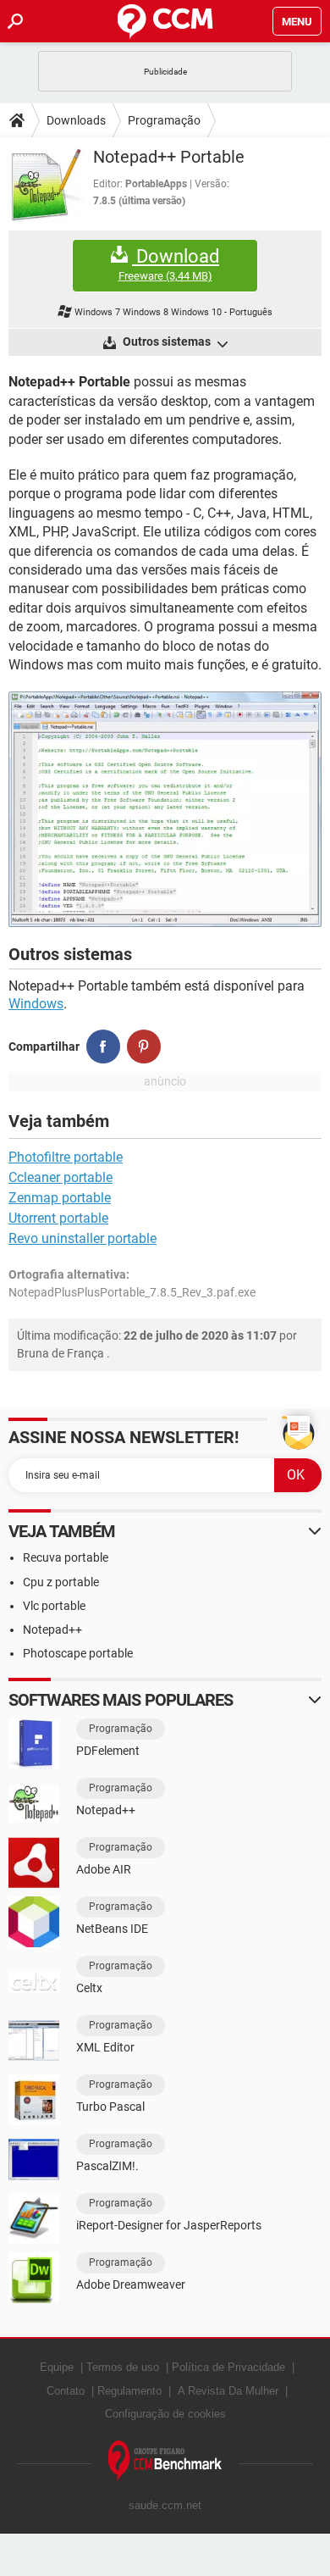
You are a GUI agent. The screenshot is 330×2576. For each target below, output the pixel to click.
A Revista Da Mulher (228, 2391)
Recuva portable (66, 1557)
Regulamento (129, 2391)
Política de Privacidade (228, 2367)
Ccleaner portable (60, 1177)
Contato (66, 2391)
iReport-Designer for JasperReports (169, 2225)
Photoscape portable (78, 1653)
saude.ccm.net (165, 2505)
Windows (36, 1004)
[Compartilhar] (103, 1046)
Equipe (57, 2367)
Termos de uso (123, 2367)
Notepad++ (52, 1629)
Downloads (76, 120)
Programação (164, 120)
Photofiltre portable (66, 1157)
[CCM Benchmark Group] (165, 2461)
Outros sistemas (167, 341)
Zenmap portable (60, 1198)
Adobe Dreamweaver (131, 2285)
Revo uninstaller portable (82, 1238)
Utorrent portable (58, 1218)
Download (169, 264)
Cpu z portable (61, 1582)
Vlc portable (54, 1606)
